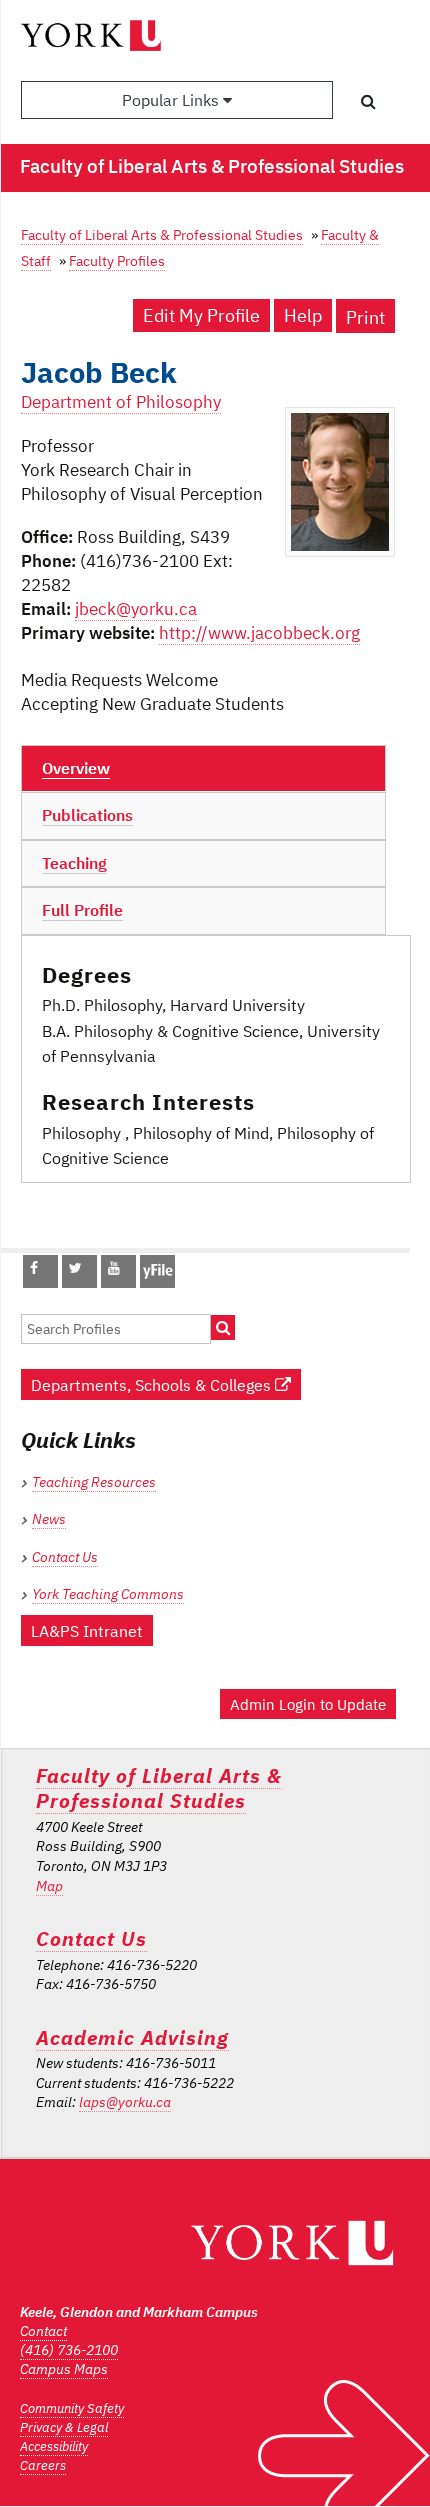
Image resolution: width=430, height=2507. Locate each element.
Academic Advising (132, 2037)
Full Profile (82, 910)
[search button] (368, 101)
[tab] (203, 769)
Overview (76, 768)
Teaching (74, 863)
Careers (43, 2465)
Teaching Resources (94, 1482)
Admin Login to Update (308, 1704)
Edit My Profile (201, 315)
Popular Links (172, 100)
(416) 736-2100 (69, 2350)
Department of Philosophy (121, 402)
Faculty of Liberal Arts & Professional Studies (162, 234)
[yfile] (157, 1281)
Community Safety (72, 2408)
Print (365, 317)
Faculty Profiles (117, 260)
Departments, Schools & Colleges (153, 1384)
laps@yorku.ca (125, 2102)
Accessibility (54, 2446)
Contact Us (65, 1557)
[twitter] (75, 1268)
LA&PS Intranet (87, 1630)
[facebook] (34, 1268)
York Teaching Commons (108, 1594)
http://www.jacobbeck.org (259, 633)
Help (303, 315)
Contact (43, 2331)
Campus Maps (64, 2369)
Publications (87, 815)
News (49, 1519)
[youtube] (114, 1268)
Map (49, 1886)
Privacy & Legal (64, 2427)
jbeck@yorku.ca (136, 609)
